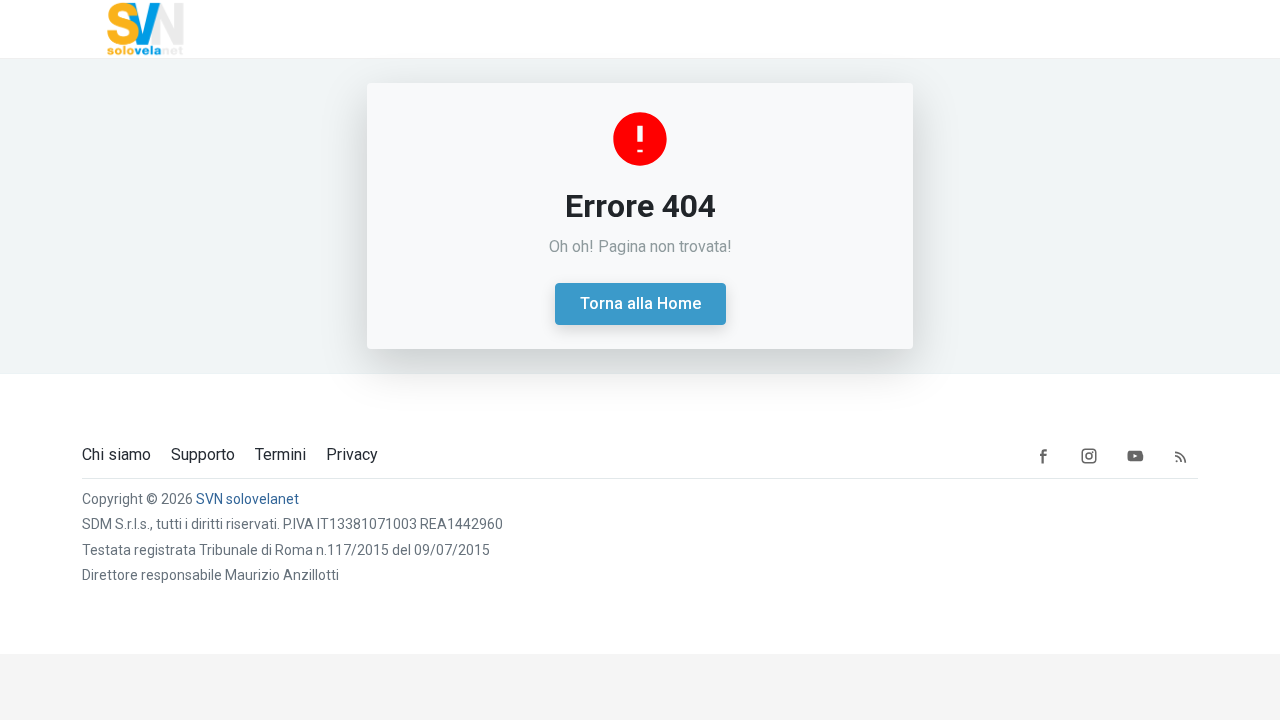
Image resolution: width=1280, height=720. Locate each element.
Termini (280, 455)
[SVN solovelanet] (142, 29)
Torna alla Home (640, 303)
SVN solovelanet (247, 499)
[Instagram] (1089, 455)
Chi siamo (116, 455)
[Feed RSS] (1181, 455)
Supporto (203, 455)
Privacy (352, 455)
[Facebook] (1043, 455)
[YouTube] (1135, 455)
